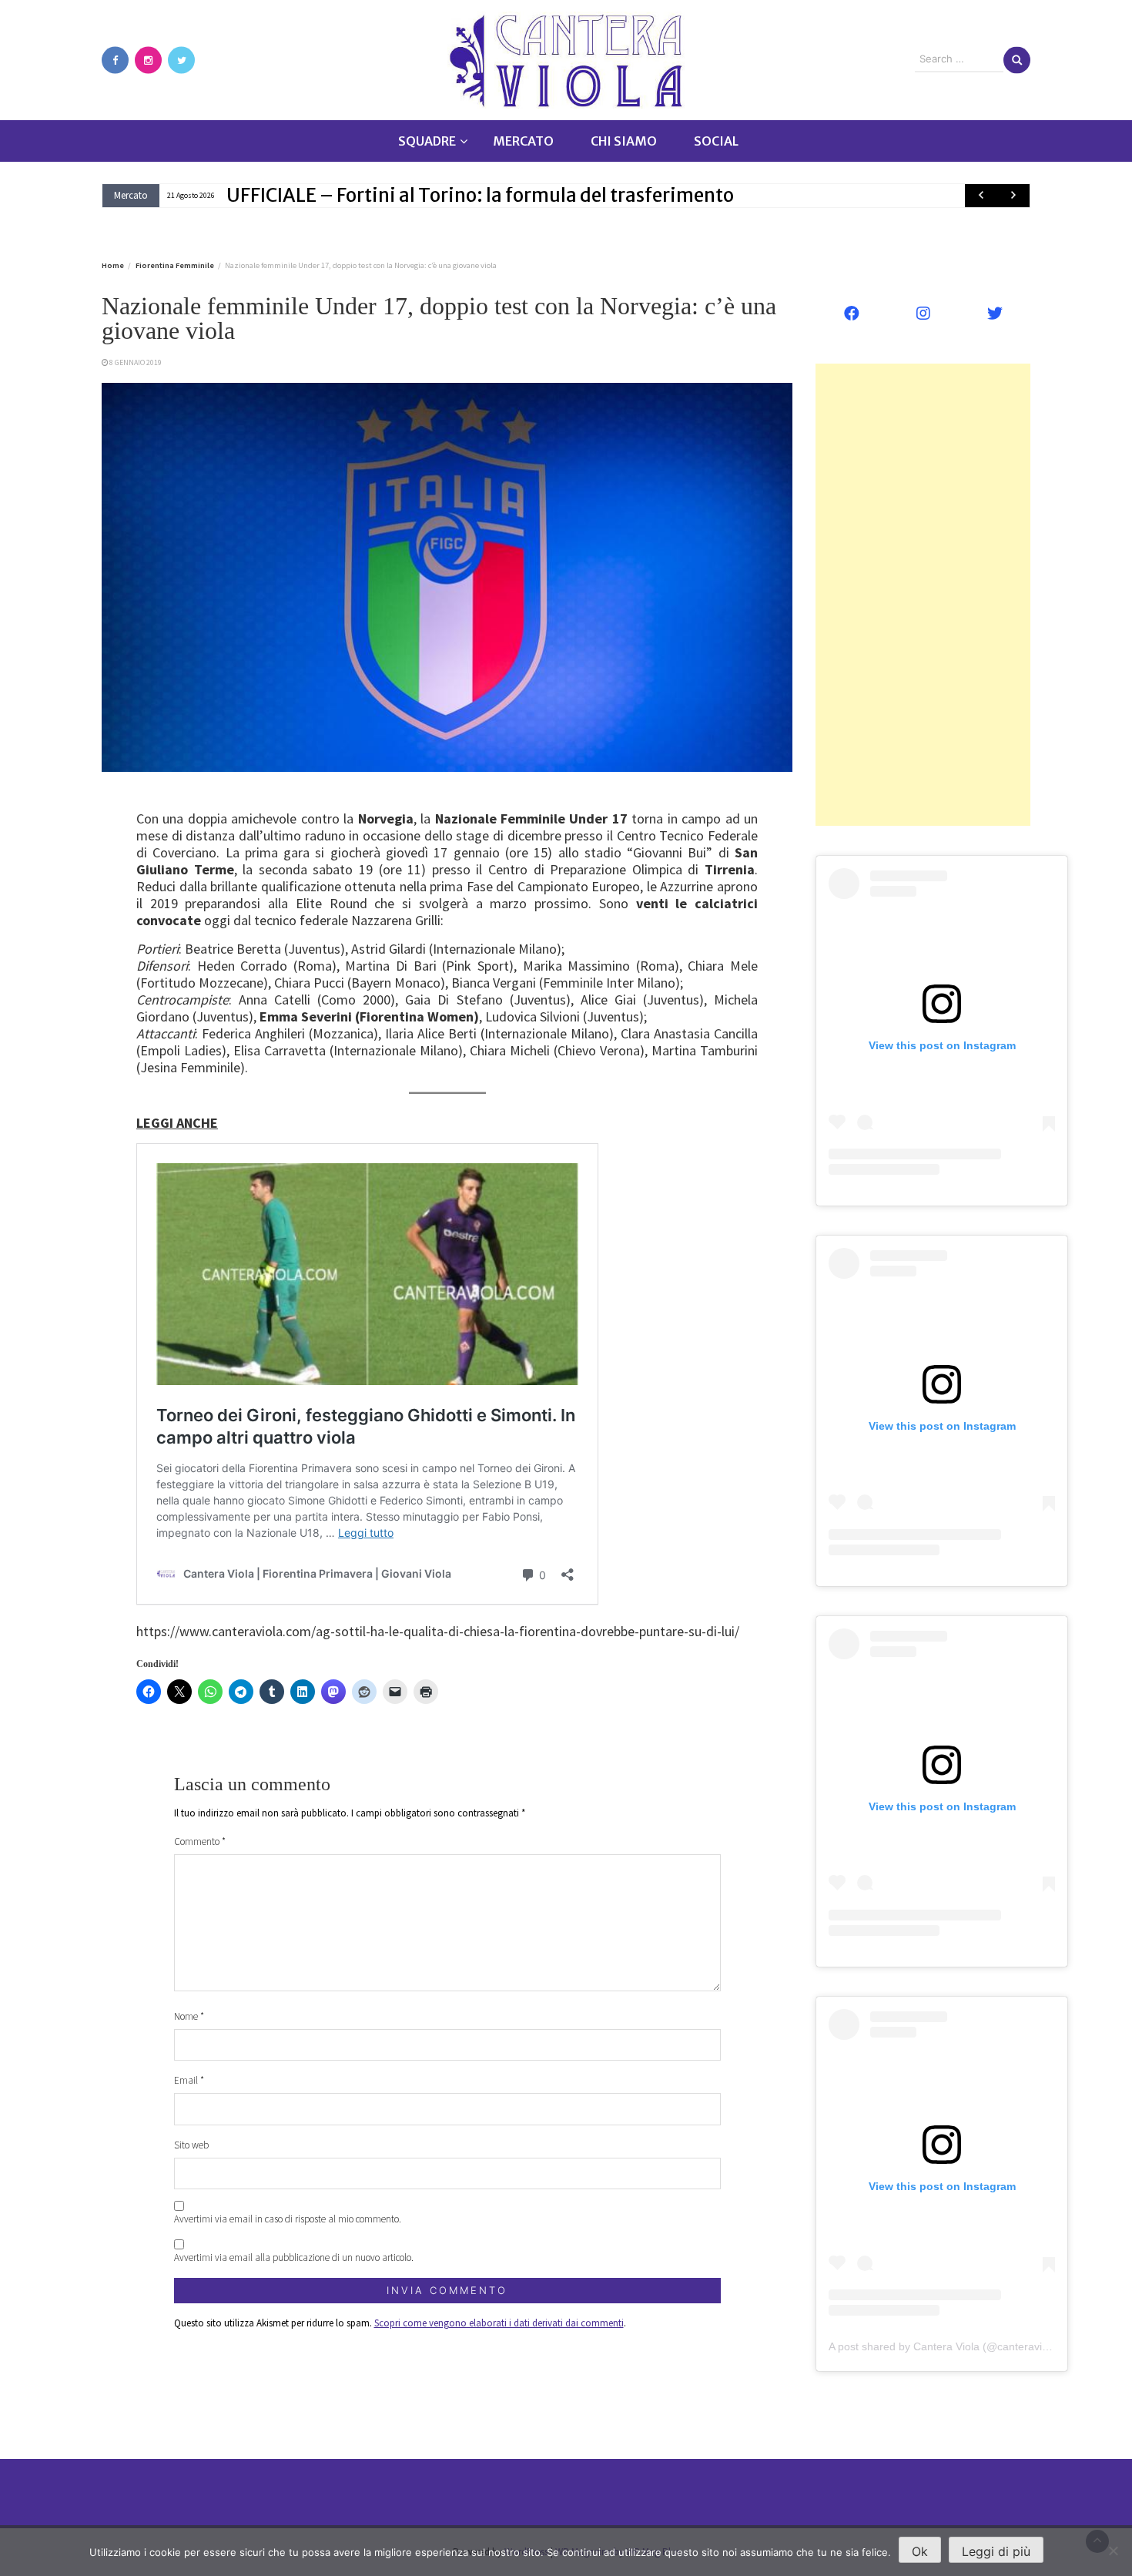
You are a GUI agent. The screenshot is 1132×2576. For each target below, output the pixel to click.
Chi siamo (624, 141)
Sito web (191, 2145)
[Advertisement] (923, 595)
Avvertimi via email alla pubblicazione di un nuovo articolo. (294, 2257)
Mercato (523, 141)
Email (189, 2080)
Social (716, 141)
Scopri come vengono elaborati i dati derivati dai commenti (499, 2323)
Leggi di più (996, 2551)
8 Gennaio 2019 (136, 362)
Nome (189, 2016)
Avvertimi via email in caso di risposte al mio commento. (288, 2219)
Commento (200, 1841)
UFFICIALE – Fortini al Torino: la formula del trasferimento (480, 195)
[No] (1113, 2551)
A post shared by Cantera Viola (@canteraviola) (944, 2346)
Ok (920, 2551)
